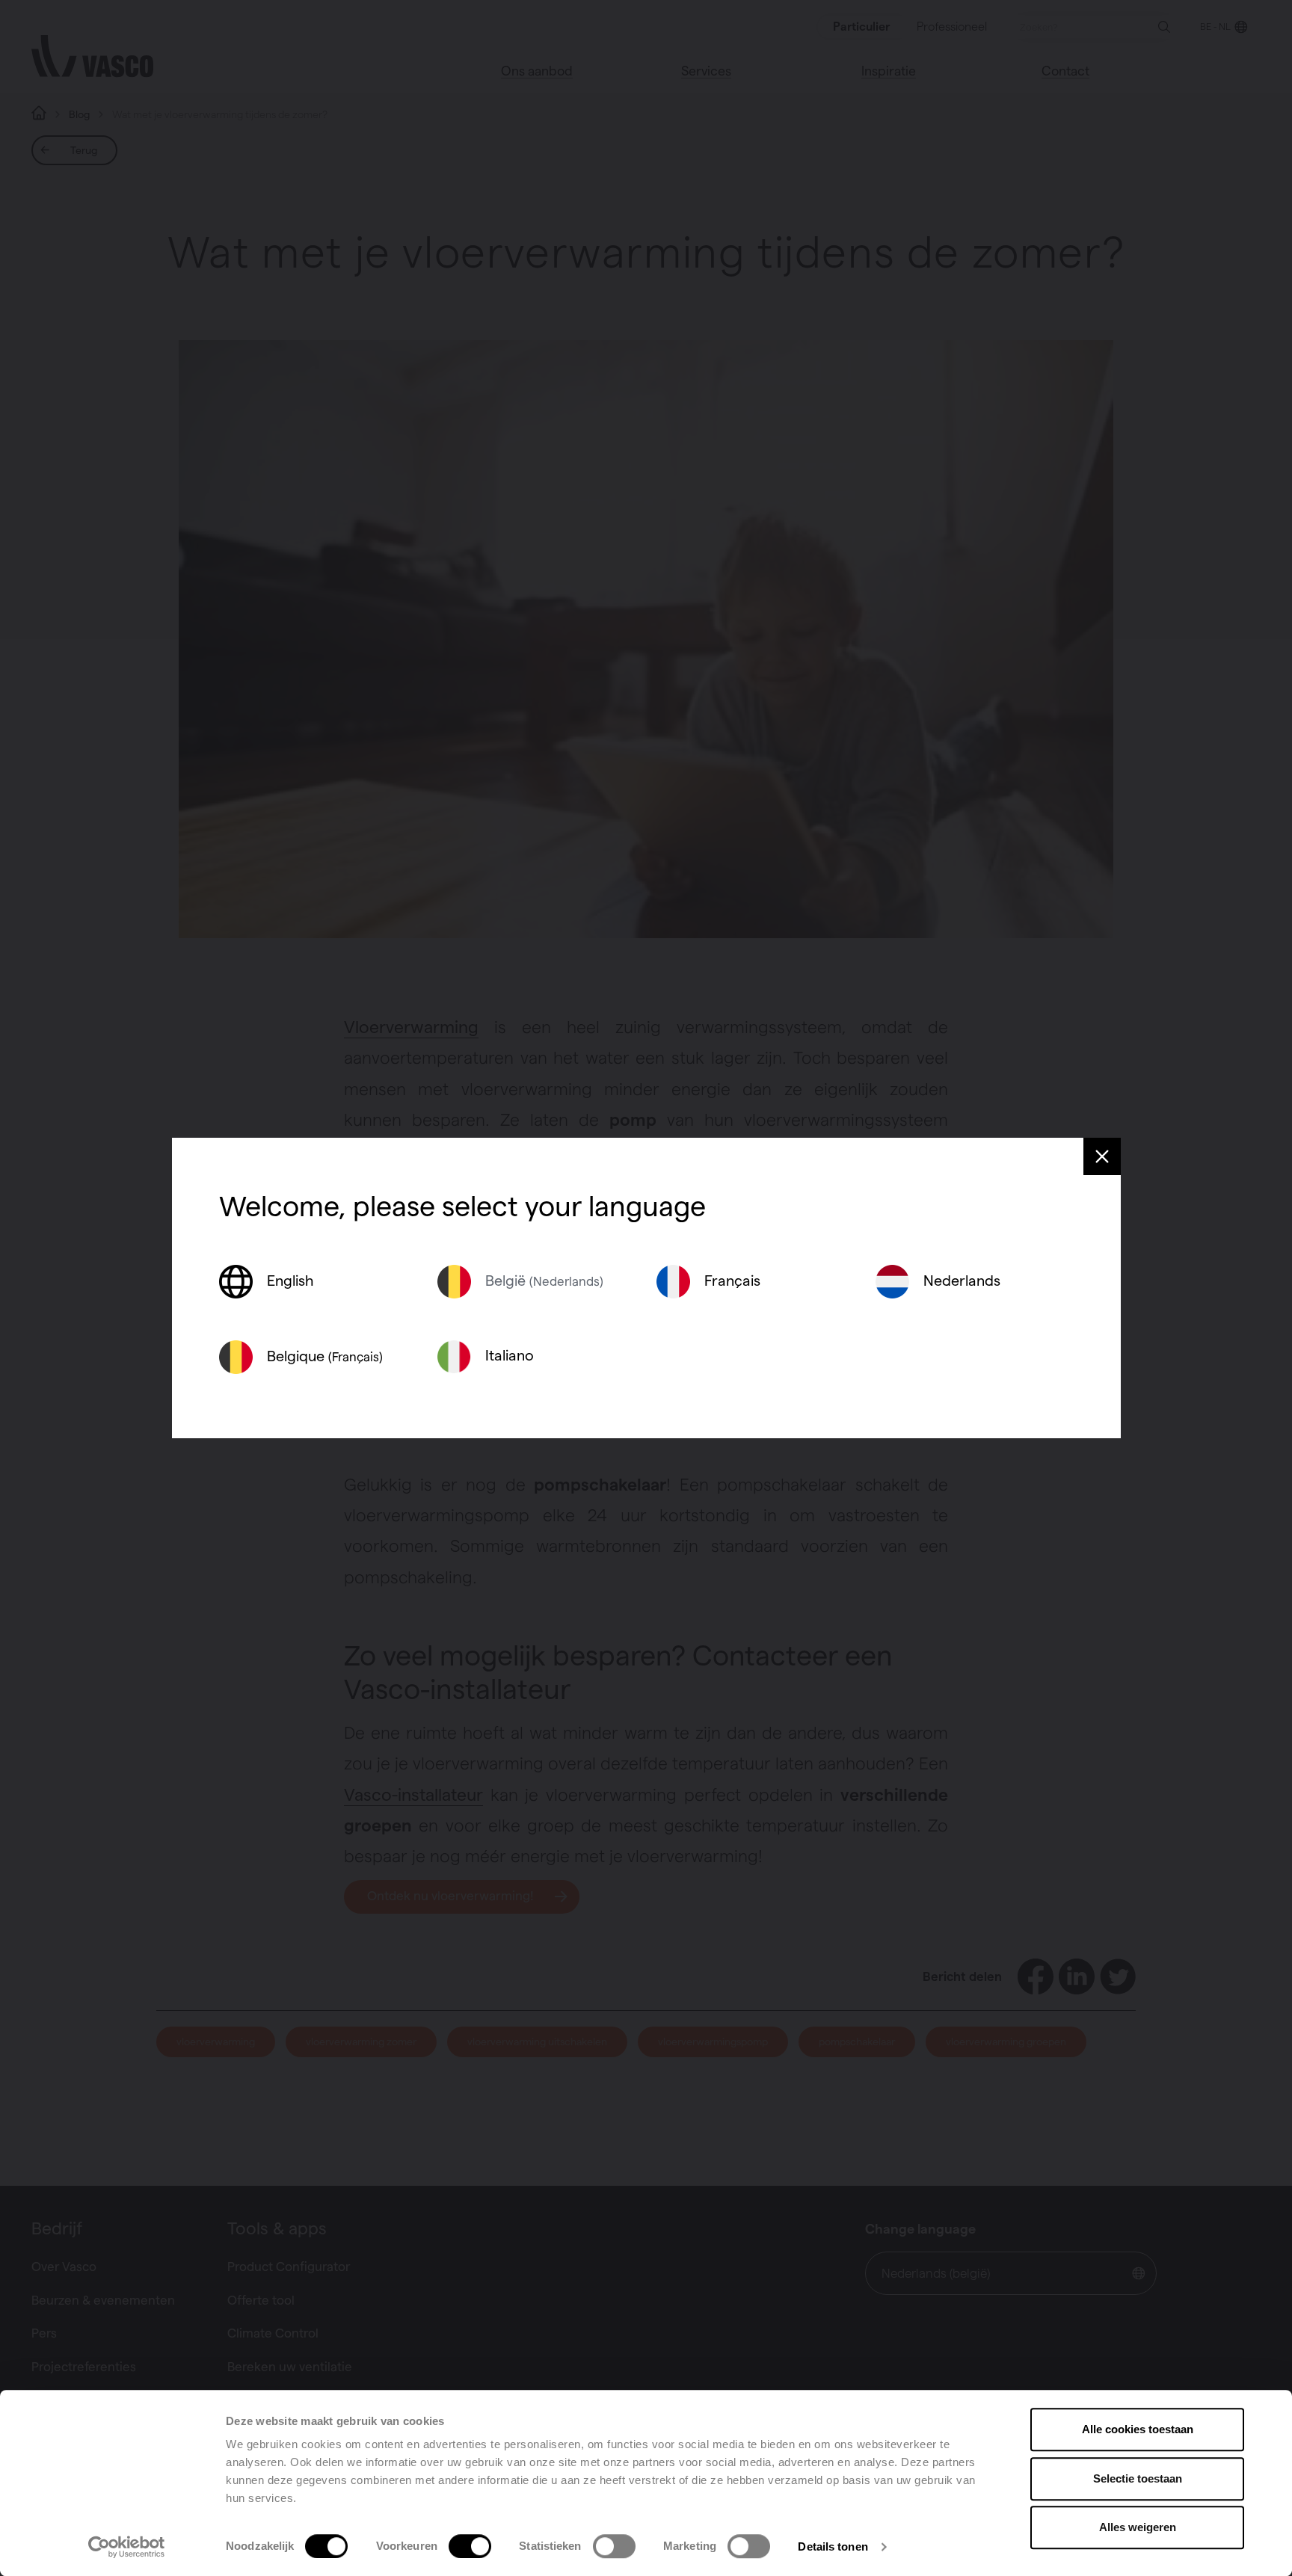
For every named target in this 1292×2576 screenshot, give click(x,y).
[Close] (1102, 1156)
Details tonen (833, 2546)
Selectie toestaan (1138, 2478)
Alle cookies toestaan (1138, 2429)
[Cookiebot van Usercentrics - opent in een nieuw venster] (127, 2547)
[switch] (470, 2546)
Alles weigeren (1138, 2527)
